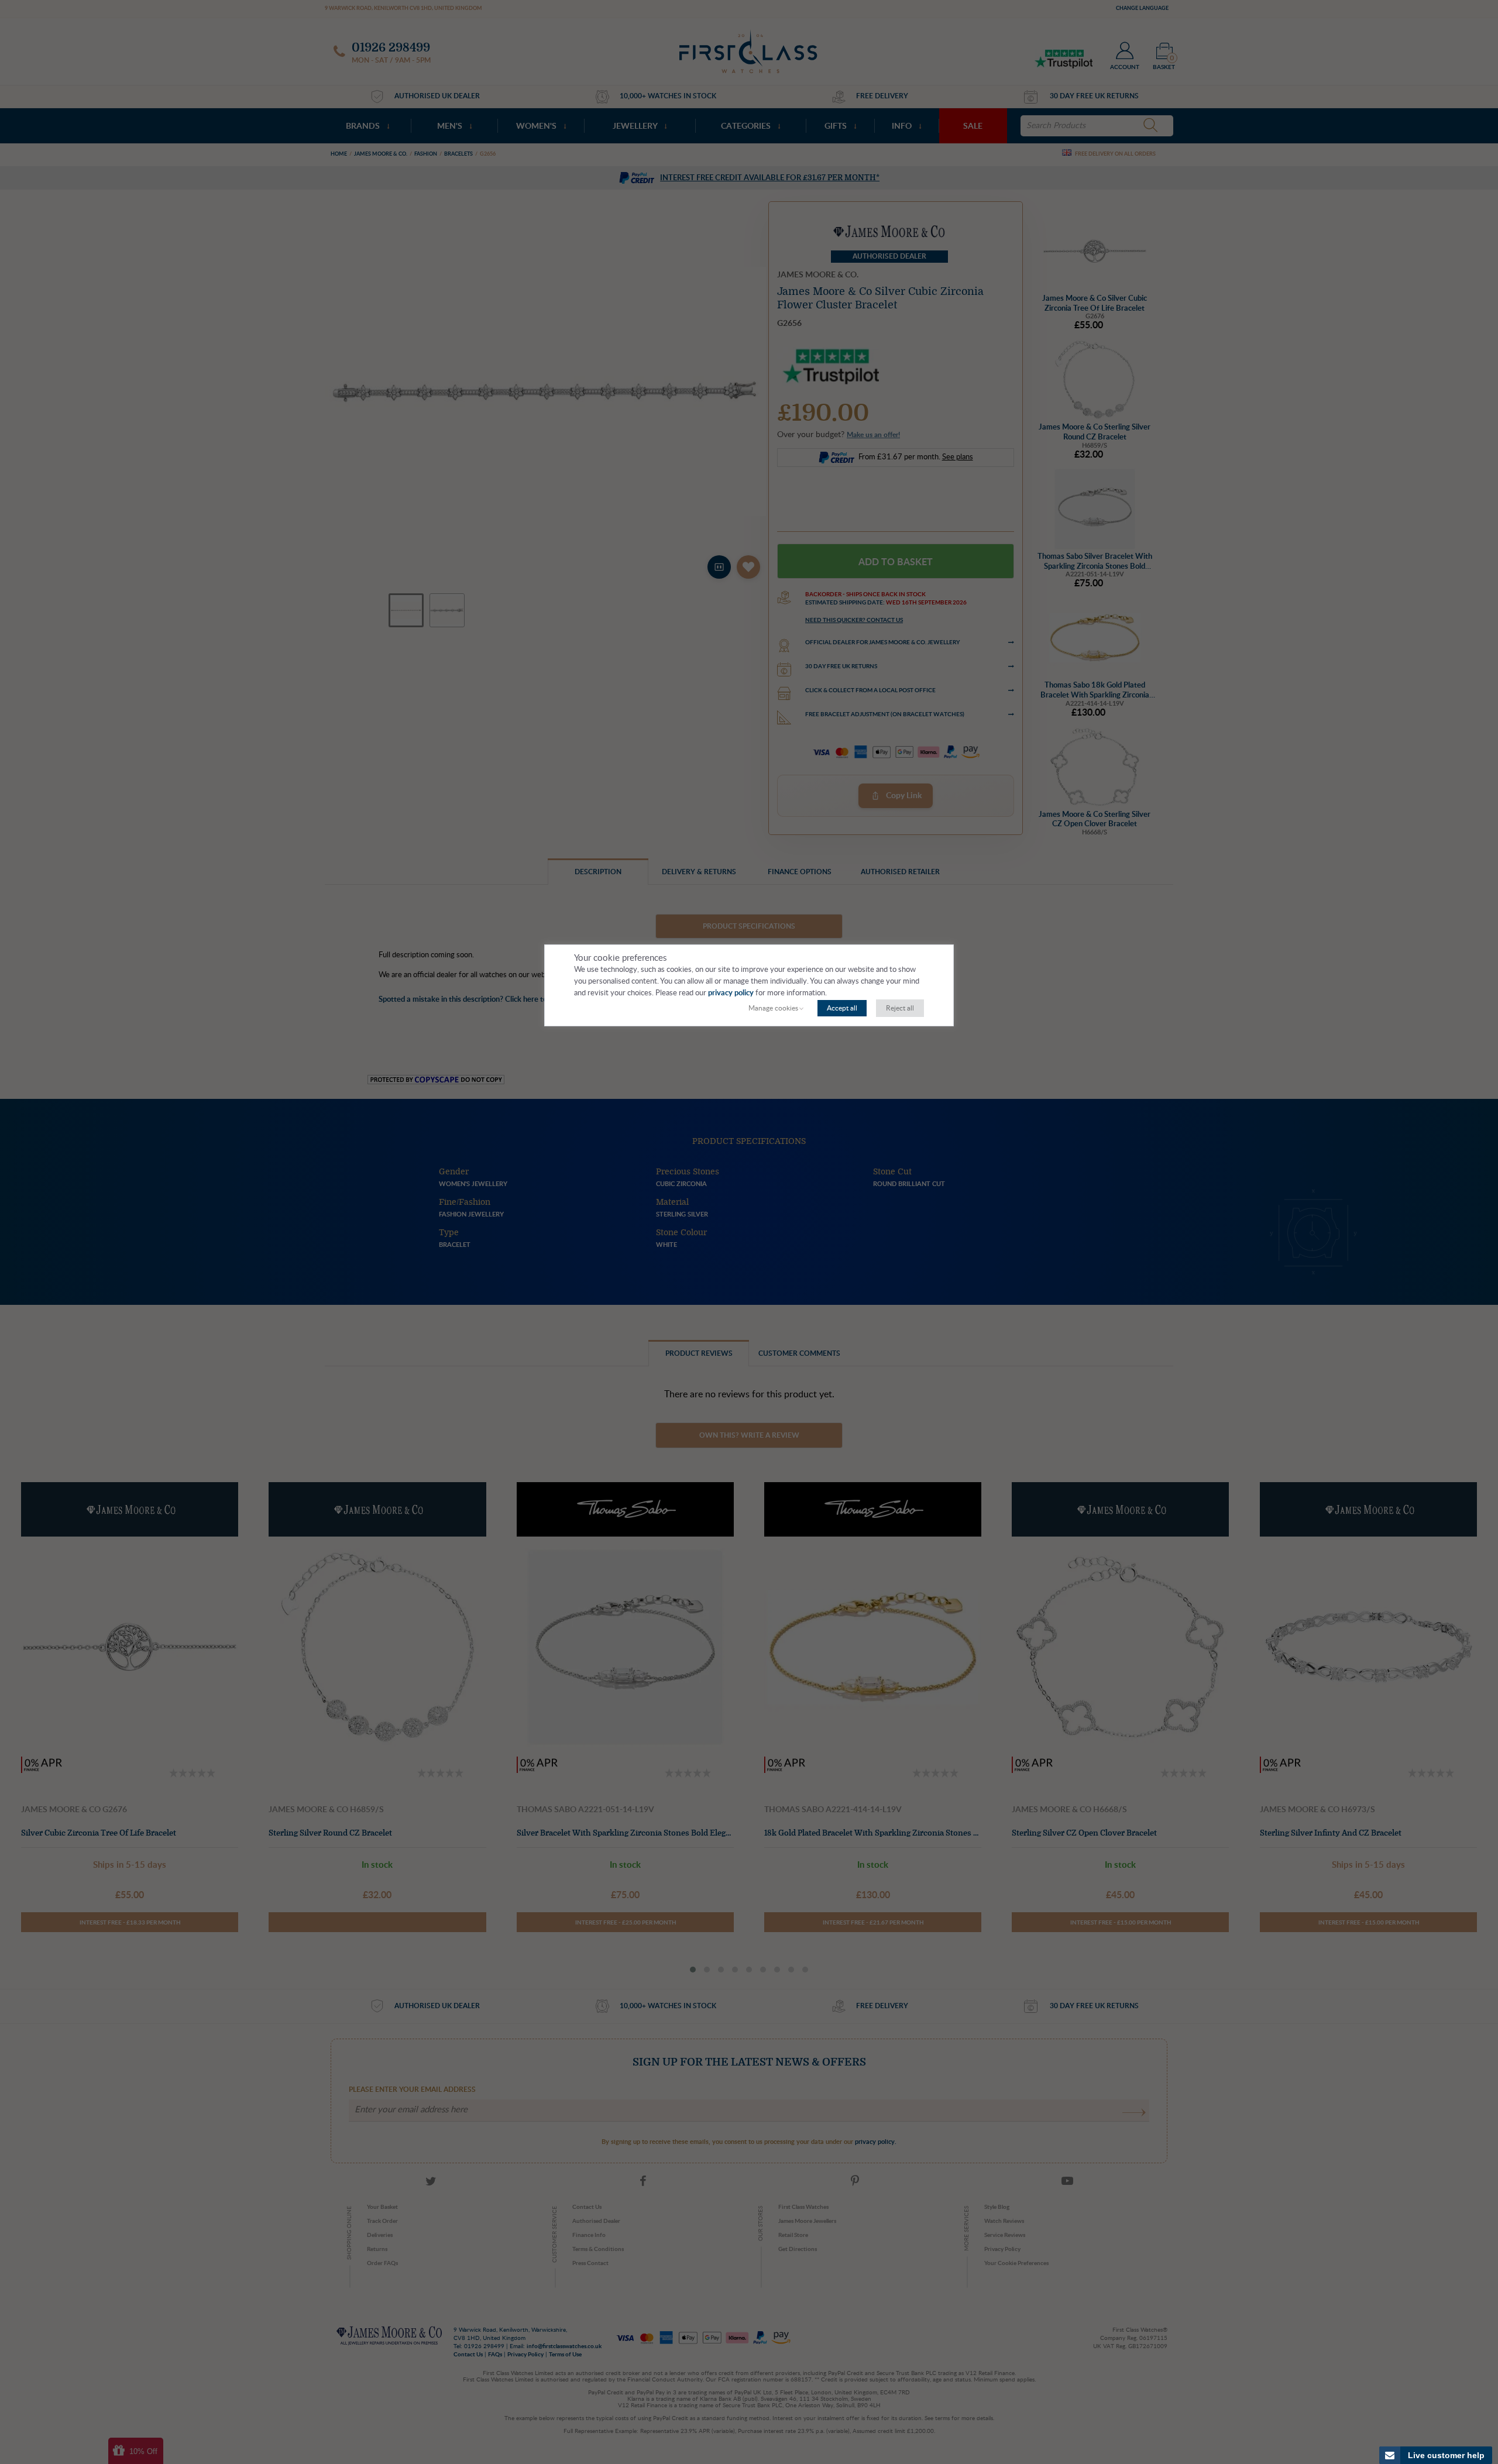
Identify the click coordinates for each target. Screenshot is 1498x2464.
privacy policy (731, 993)
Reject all (900, 1008)
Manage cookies (773, 1008)
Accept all (842, 1008)
